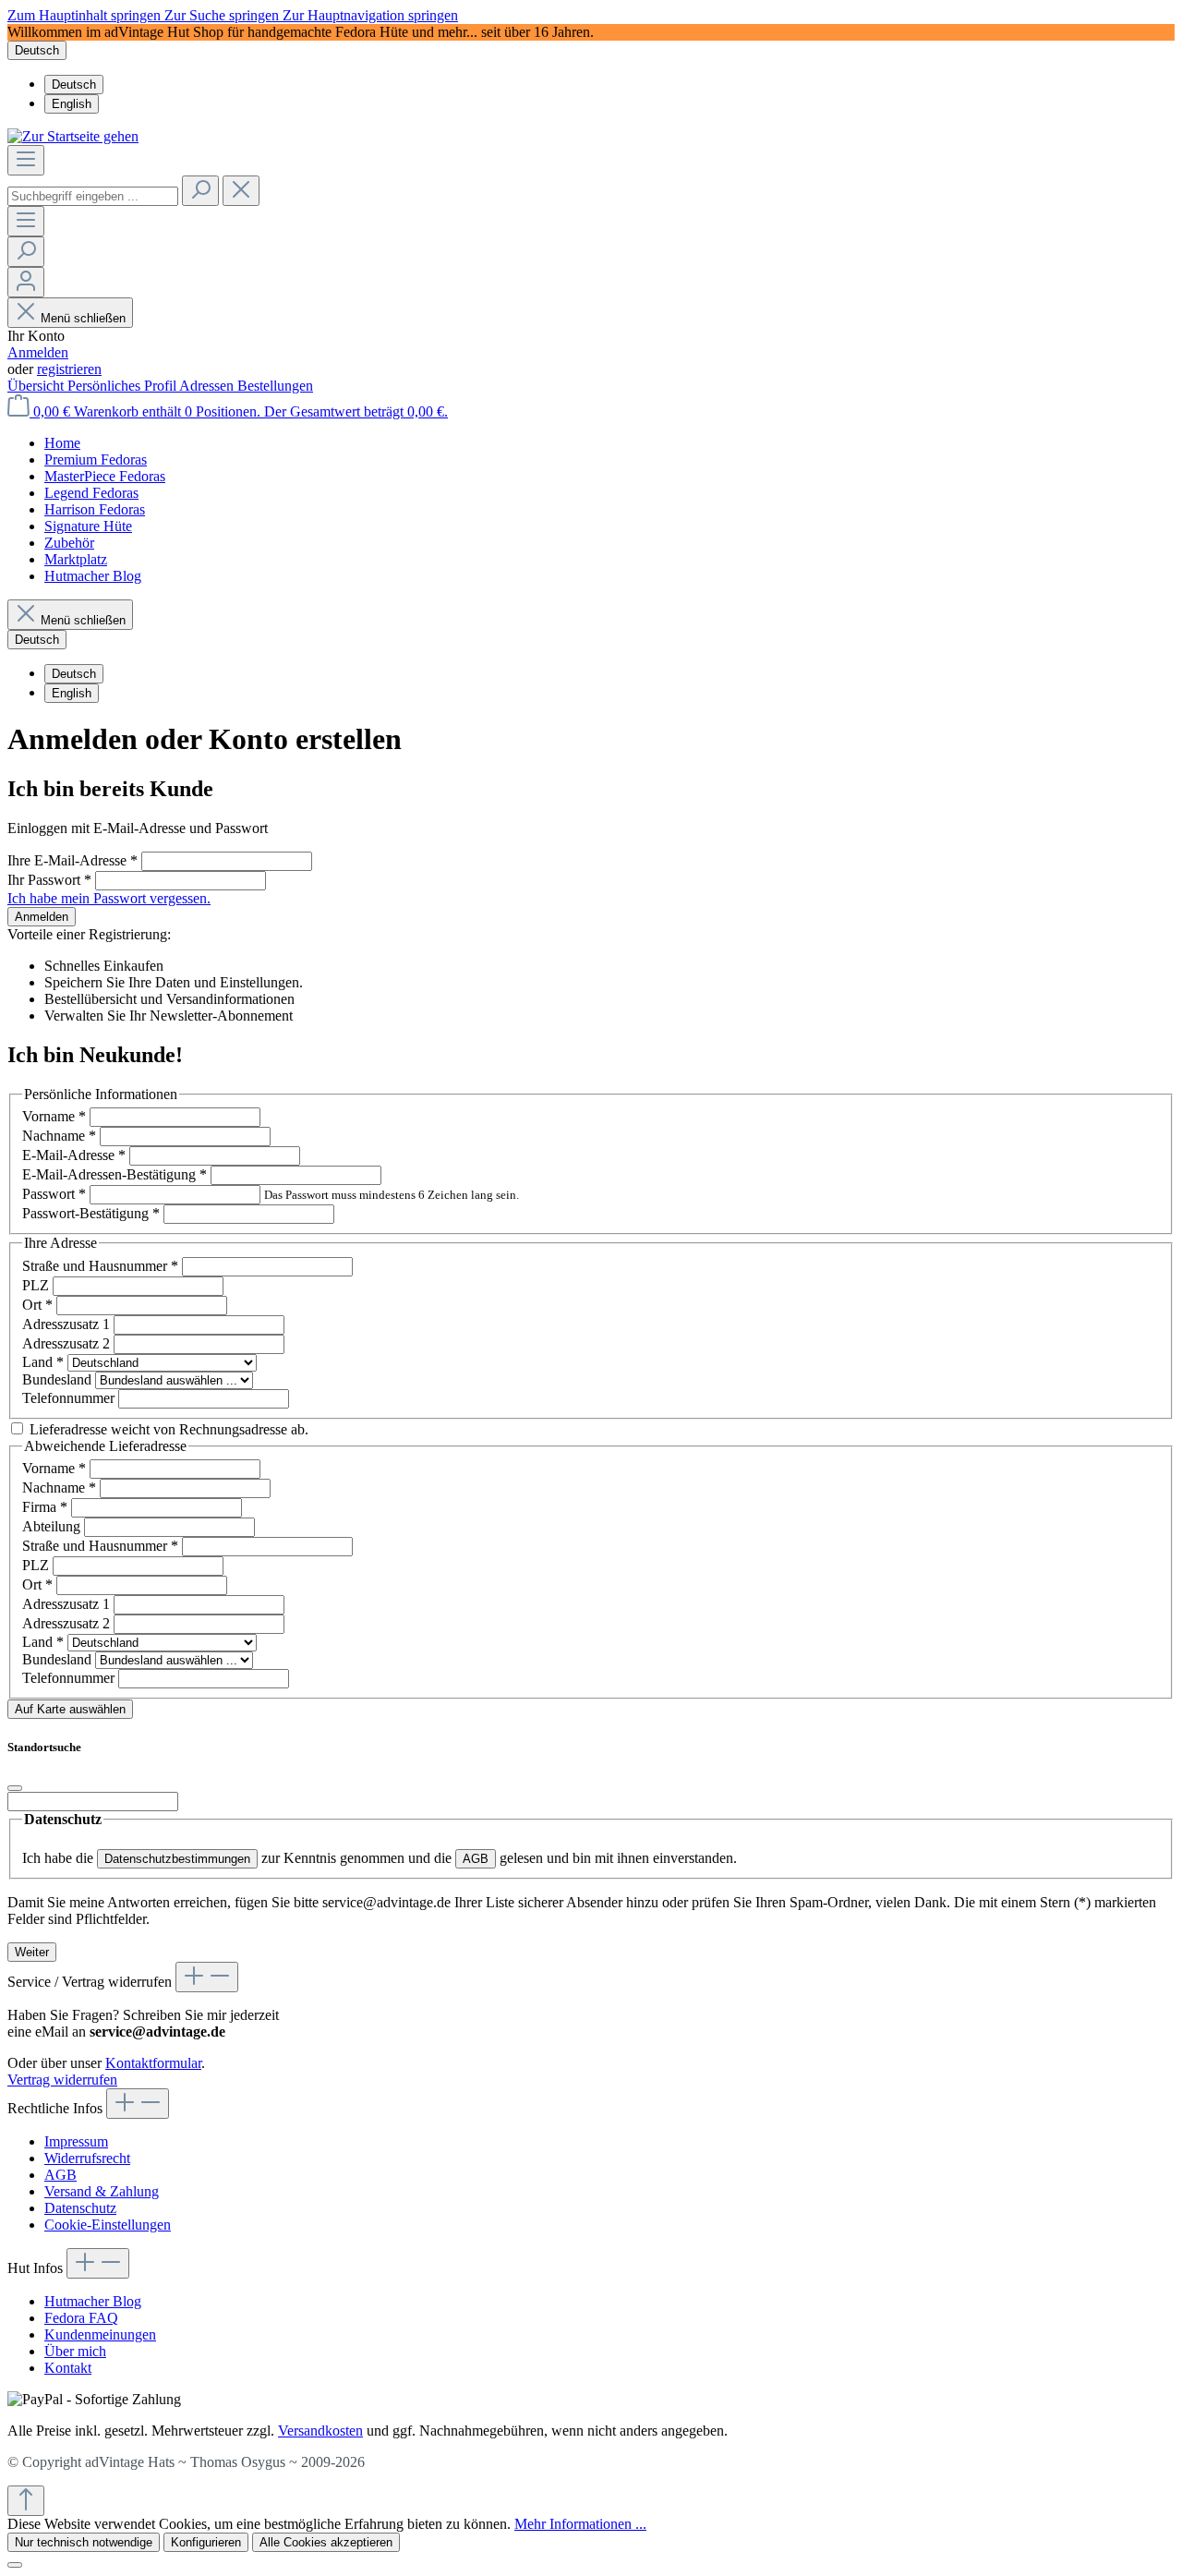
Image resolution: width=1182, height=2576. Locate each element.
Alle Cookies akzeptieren (326, 2542)
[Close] (15, 1788)
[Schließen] (15, 2565)
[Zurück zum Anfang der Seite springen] (26, 2501)
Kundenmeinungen (100, 2334)
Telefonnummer (70, 1398)
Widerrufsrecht (87, 2158)
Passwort (54, 1194)
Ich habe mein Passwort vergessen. (109, 898)
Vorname (54, 1116)
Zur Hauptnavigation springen (370, 15)
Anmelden (38, 352)
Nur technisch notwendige (84, 2542)
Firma (45, 1507)
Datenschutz (80, 2208)
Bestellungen (275, 386)
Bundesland (59, 1379)
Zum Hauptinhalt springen (86, 15)
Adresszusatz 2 (68, 1343)
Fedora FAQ (81, 2318)
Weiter (32, 1952)
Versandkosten (320, 2431)
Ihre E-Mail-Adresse (72, 860)
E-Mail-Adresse (74, 1155)
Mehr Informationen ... (580, 2524)
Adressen (208, 386)
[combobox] (93, 196)
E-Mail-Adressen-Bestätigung (115, 1174)
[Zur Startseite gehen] (73, 136)
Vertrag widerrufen (62, 2080)
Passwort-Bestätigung (91, 1213)
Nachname (59, 1136)
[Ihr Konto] (26, 282)
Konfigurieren (206, 2542)
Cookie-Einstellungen (108, 2225)
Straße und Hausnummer (100, 1266)
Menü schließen (83, 318)
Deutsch (74, 85)
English (72, 104)
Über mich (75, 2351)
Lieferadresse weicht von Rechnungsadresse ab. (169, 1429)
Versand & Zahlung (102, 2191)
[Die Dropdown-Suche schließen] (241, 191)
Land (43, 1362)
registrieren (69, 369)
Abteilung (53, 1526)
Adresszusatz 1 (68, 1324)
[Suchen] (200, 191)
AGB (476, 1859)
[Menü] (26, 160)
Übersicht (37, 386)
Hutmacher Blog (93, 2301)
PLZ (37, 1285)
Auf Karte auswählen (70, 1709)
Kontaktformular (153, 2063)
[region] (591, 32)
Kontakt (68, 2368)
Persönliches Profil (123, 386)
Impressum (76, 2141)
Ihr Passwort (49, 880)
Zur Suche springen (223, 15)
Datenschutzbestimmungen (177, 1859)
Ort (37, 1305)
